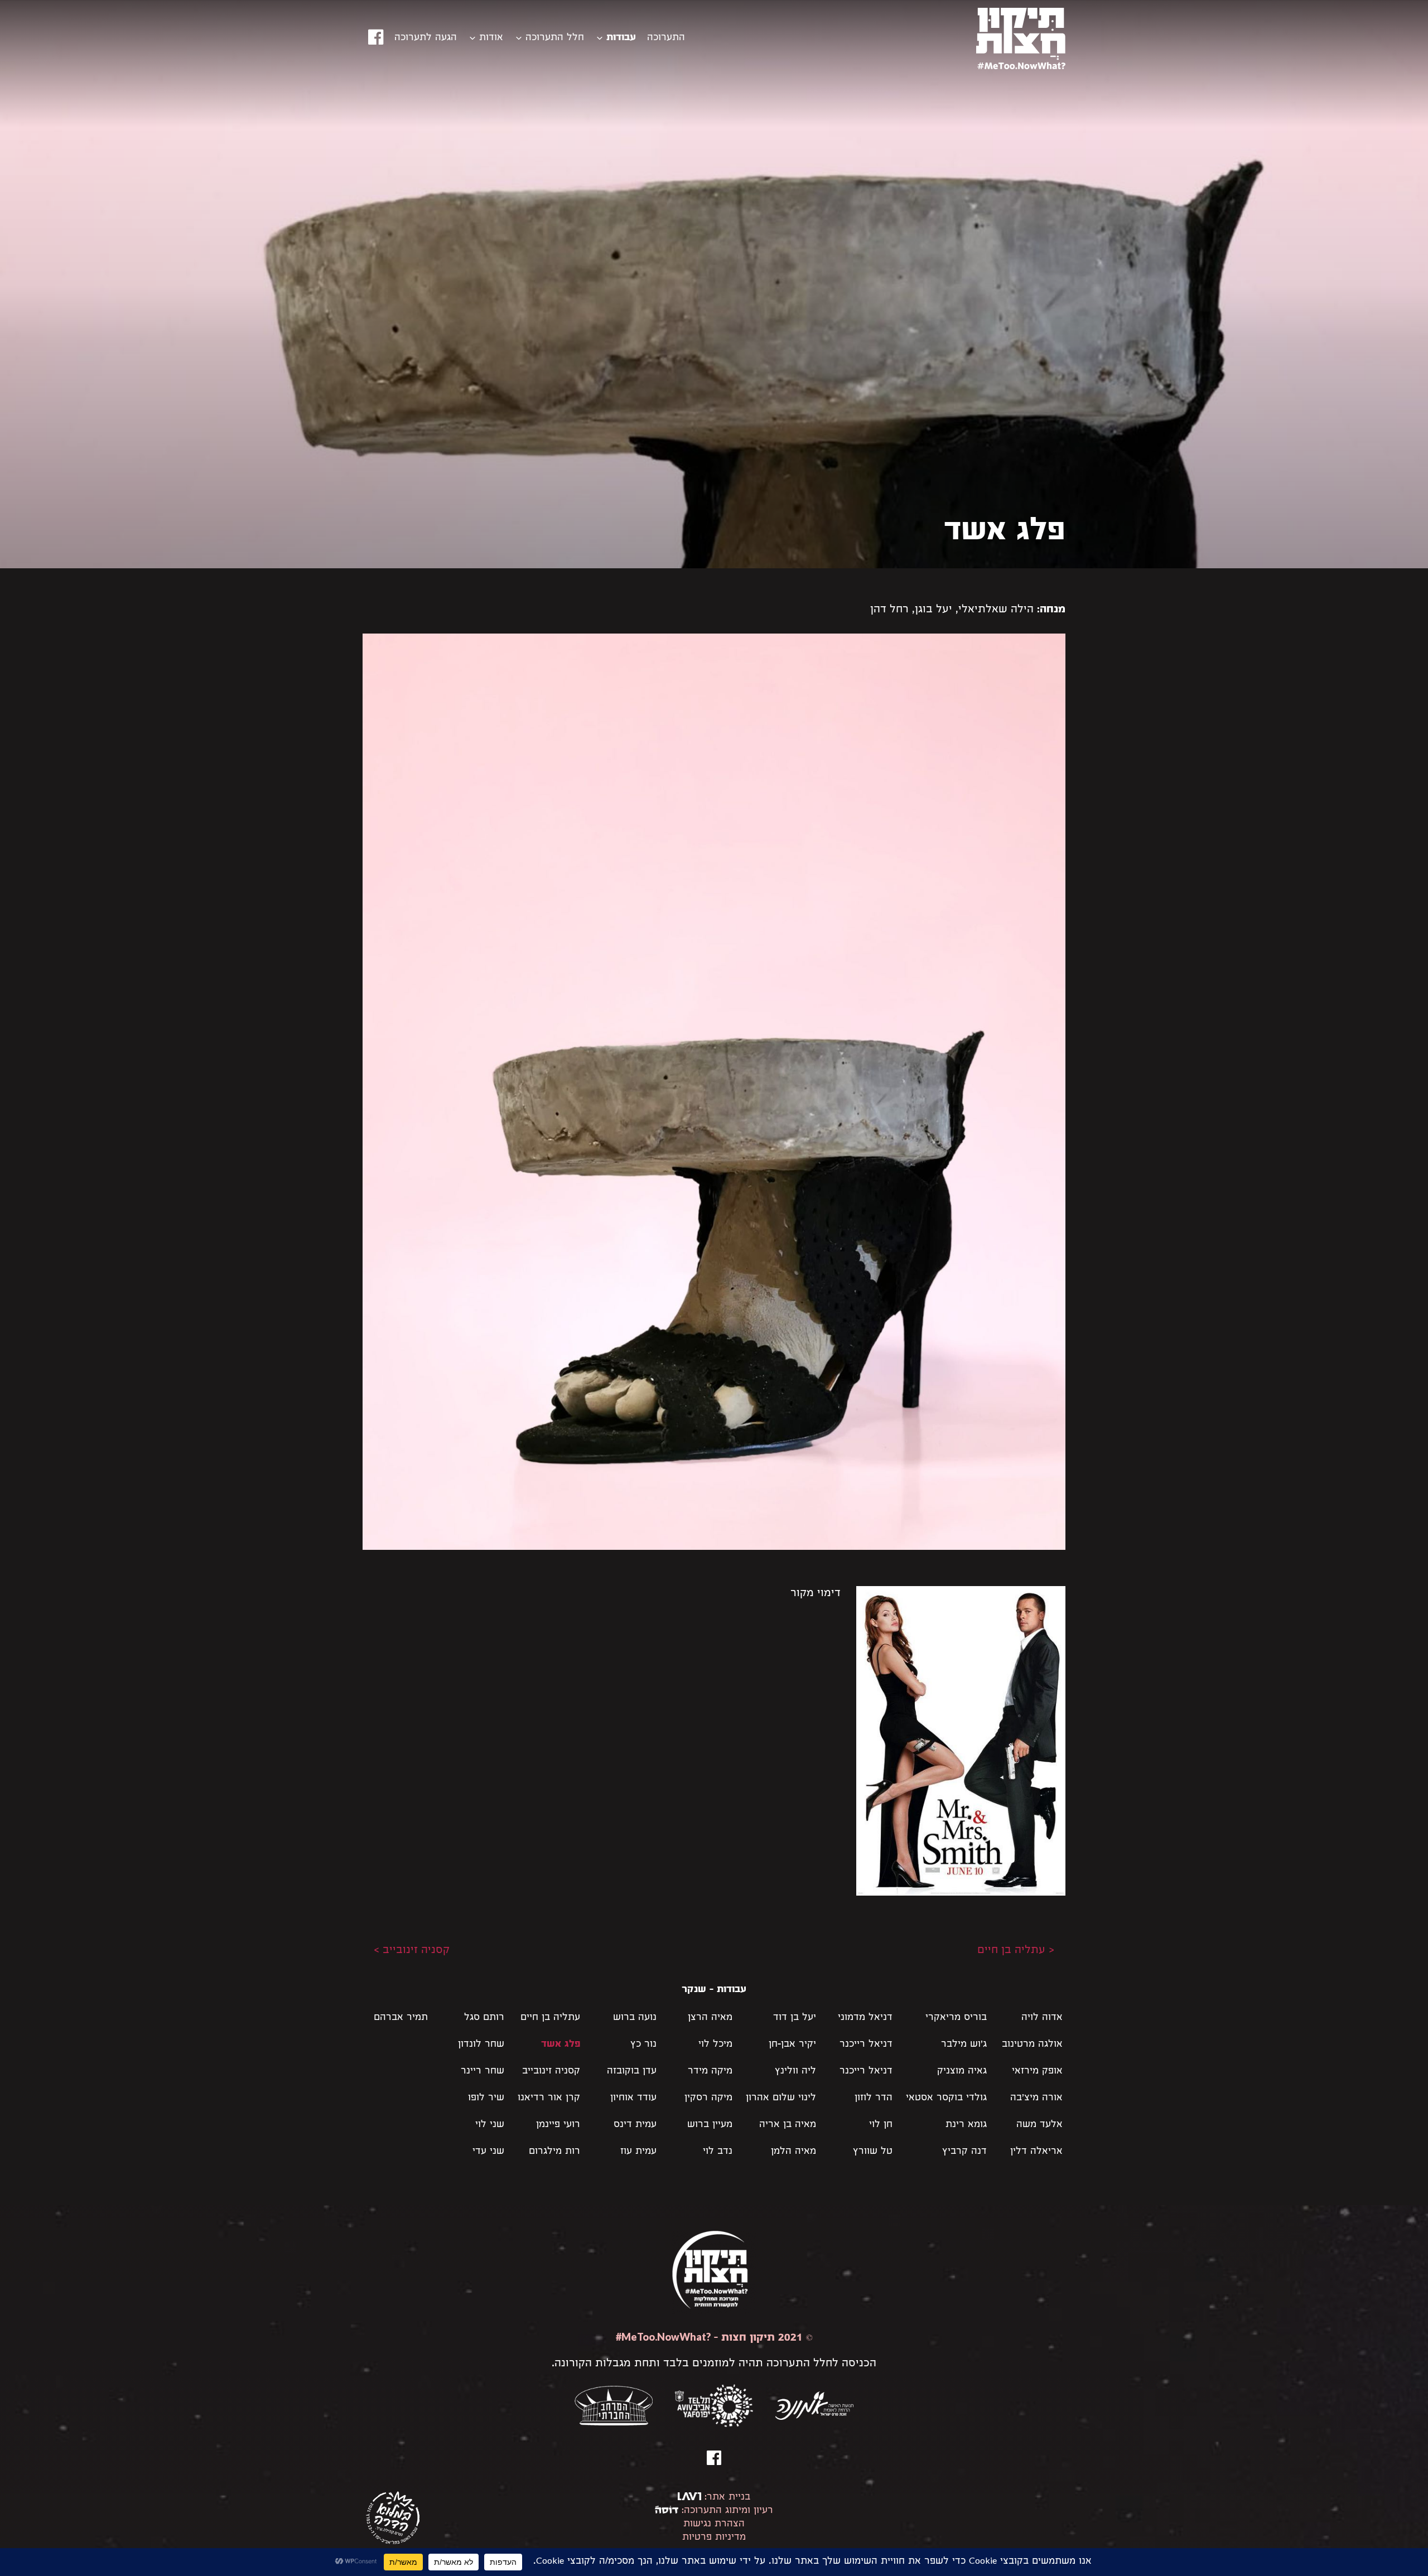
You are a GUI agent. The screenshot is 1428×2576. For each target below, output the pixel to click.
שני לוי (490, 2125)
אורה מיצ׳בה (1036, 2098)
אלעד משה (1039, 2125)
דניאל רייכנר (866, 2045)
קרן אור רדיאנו (549, 2098)
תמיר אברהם (401, 2018)
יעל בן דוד (795, 2018)
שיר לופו (486, 2098)
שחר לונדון (481, 2045)
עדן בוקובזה (632, 2072)
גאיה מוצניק (962, 2072)
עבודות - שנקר (714, 1990)
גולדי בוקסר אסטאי (946, 2098)
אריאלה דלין (1036, 2152)
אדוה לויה (1042, 2018)
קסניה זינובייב (551, 2072)
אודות (491, 38)
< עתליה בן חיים (1016, 1951)
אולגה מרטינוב (1032, 2045)
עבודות (621, 38)
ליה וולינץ (795, 2072)
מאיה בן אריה (788, 2125)
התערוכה (666, 38)
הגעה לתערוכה (426, 38)
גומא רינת (966, 2125)
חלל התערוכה (555, 38)
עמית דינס (635, 2125)
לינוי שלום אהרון (781, 2098)
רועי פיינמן (558, 2125)
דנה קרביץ (964, 2152)
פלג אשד (561, 2045)
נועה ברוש (635, 2018)
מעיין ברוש (710, 2125)
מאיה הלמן (793, 2152)
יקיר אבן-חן (792, 2045)
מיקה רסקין (708, 2098)
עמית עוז (638, 2152)
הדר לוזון (874, 2098)
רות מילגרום (554, 2152)
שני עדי (488, 2152)
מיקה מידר (710, 2072)
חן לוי (881, 2125)
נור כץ (643, 2045)
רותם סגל (484, 2018)
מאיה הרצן (710, 2018)
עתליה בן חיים (550, 2018)
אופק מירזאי (1037, 2072)
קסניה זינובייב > (412, 1951)
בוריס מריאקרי (956, 2018)
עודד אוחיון (633, 2098)
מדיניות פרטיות (714, 2538)
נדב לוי (718, 2152)
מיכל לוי (715, 2045)
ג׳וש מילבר (964, 2045)
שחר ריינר (483, 2072)
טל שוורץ (873, 2152)
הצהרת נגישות (714, 2524)
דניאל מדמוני (865, 2018)
